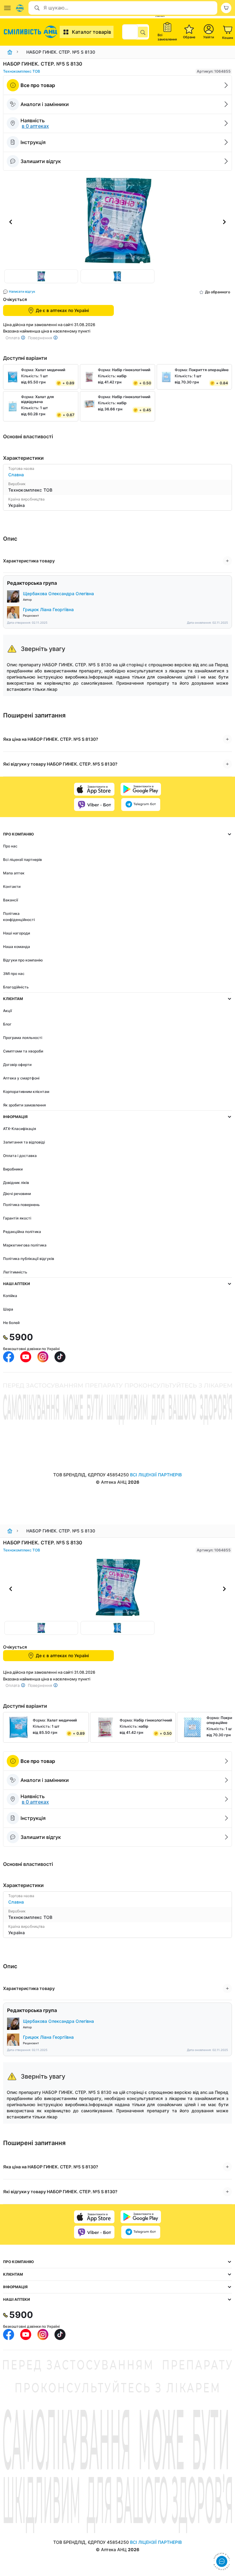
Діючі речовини (17, 1194)
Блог (7, 1024)
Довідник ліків (16, 1183)
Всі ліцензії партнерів (22, 860)
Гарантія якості (17, 1218)
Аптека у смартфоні (21, 1078)
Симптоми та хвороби (23, 1051)
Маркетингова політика (25, 1245)
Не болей (11, 1323)
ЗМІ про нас (14, 974)
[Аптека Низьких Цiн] (31, 32)
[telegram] (141, 805)
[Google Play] (141, 789)
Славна (16, 475)
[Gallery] (117, 222)
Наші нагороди (17, 933)
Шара (8, 1309)
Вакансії (11, 900)
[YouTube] (26, 1357)
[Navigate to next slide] (224, 222)
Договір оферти (17, 1065)
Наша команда (17, 947)
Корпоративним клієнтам (26, 1092)
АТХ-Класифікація (20, 1129)
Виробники (13, 1169)
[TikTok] (60, 1357)
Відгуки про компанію (23, 960)
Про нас (10, 846)
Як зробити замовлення (24, 1105)
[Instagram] (43, 1357)
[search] (143, 32)
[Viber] (94, 805)
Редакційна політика (22, 1232)
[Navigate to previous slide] (11, 222)
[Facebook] (9, 1357)
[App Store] (94, 789)
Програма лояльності (23, 1038)
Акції (7, 1011)
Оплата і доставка (20, 1156)
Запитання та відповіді (24, 1142)
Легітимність (15, 1272)
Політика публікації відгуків (29, 1259)
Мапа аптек (14, 873)
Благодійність (16, 987)
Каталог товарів (91, 32)
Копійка (10, 1296)
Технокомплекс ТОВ (22, 71)
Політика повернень (21, 1205)
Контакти (12, 887)
